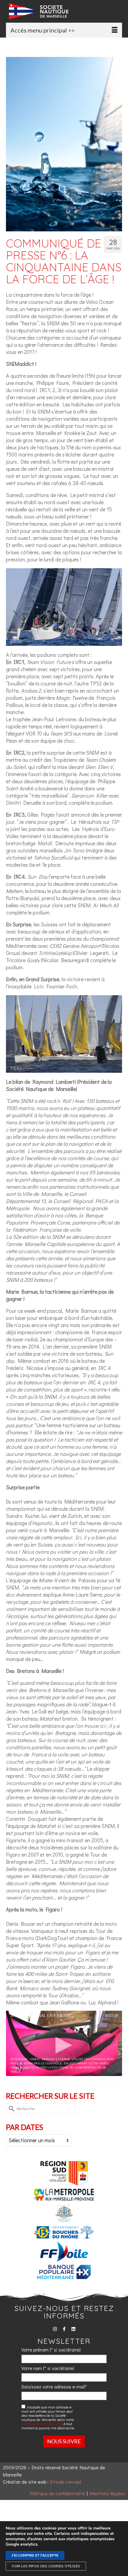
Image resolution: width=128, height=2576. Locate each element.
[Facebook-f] (64, 2329)
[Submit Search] (10, 2108)
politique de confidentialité (42, 2424)
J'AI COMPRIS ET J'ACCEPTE (35, 2555)
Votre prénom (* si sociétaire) (51, 2350)
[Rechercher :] (41, 2108)
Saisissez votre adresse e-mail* (54, 2387)
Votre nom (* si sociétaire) (48, 2368)
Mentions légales (107, 2493)
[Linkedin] (73, 2329)
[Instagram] (55, 2329)
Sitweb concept (66, 2482)
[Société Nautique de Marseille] (65, 11)
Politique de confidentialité (57, 2493)
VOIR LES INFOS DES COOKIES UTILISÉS (46, 2566)
